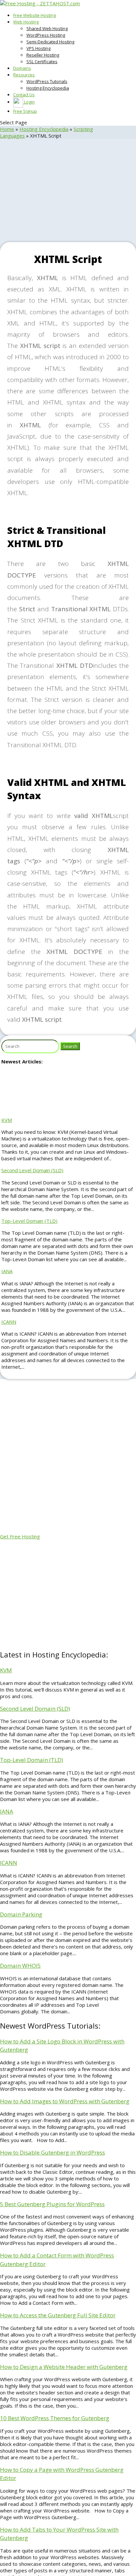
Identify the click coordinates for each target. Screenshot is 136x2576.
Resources (24, 75)
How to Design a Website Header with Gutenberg (64, 2367)
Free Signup (25, 111)
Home (7, 129)
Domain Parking (21, 1914)
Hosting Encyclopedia (48, 88)
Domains (22, 68)
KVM (7, 1120)
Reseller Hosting (43, 55)
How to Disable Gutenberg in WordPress (52, 2152)
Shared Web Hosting (47, 28)
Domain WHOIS (20, 1966)
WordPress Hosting (46, 35)
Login (29, 102)
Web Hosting (26, 22)
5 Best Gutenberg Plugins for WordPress (52, 2204)
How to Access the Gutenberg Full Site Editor (58, 2315)
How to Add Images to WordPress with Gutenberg (65, 2101)
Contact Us (24, 95)
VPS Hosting (38, 48)
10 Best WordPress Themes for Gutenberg (55, 2418)
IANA (7, 1271)
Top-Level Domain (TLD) (29, 1221)
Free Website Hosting (34, 15)
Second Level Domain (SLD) (32, 1170)
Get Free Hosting (20, 1536)
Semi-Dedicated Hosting (50, 42)
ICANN (9, 1322)
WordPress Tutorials (47, 81)
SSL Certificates (42, 62)
